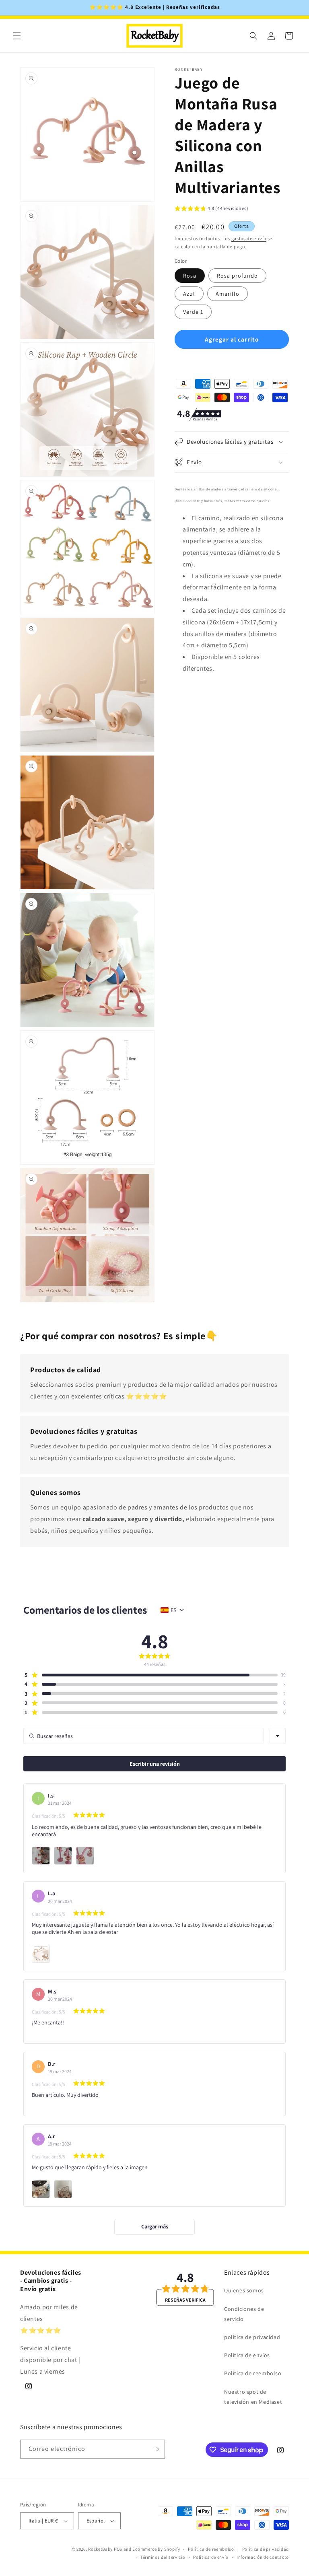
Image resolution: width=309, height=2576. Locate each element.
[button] (17, 36)
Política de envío (211, 2557)
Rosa (190, 276)
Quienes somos (244, 2290)
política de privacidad (252, 2337)
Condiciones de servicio (244, 2314)
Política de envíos (247, 2355)
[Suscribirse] (156, 2449)
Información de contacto (263, 2557)
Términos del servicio (163, 2557)
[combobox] (278, 1736)
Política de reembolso (253, 2373)
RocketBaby (100, 2549)
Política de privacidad (266, 2549)
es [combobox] (173, 1610)
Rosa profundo (237, 276)
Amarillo (228, 294)
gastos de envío (249, 238)
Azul (189, 294)
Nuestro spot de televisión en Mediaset (253, 2397)
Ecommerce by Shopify (156, 2549)
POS (118, 2549)
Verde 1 (193, 312)
